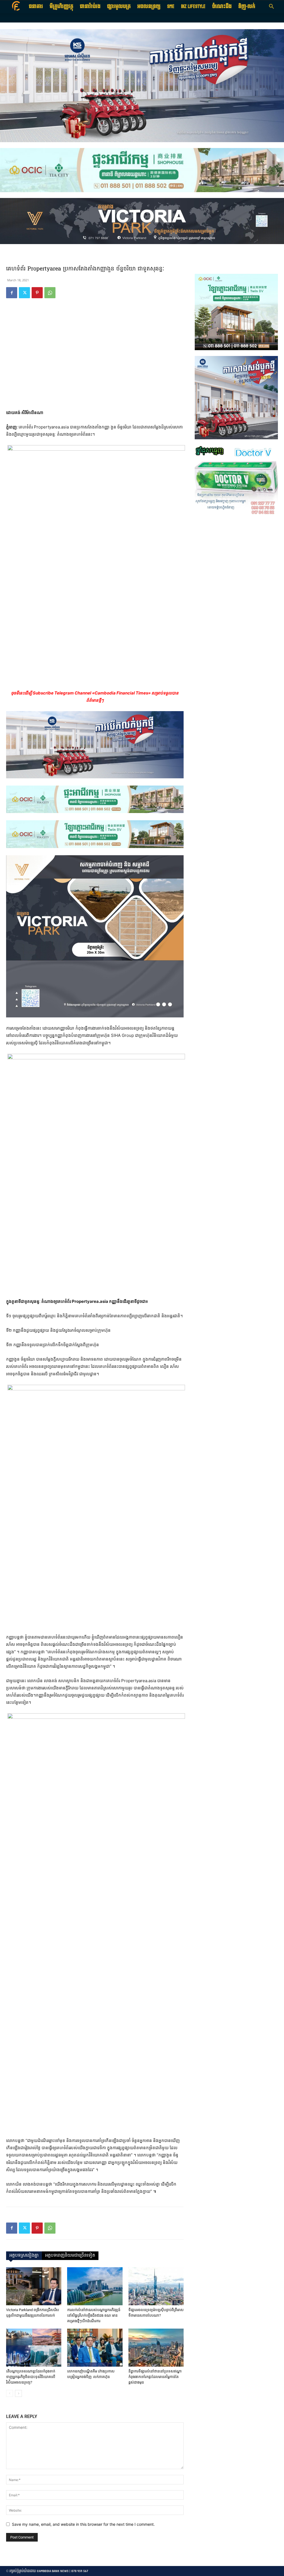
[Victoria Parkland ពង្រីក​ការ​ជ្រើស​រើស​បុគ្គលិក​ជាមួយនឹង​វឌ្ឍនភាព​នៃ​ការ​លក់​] (34, 2286)
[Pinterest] (37, 293)
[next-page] (18, 2393)
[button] (271, 7)
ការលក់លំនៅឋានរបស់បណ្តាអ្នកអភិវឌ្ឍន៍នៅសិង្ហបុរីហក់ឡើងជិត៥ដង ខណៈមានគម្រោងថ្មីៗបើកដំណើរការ (94, 2315)
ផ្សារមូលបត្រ (119, 7)
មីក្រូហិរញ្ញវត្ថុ (61, 7)
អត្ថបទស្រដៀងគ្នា (24, 2256)
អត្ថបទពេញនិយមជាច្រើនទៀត (70, 2256)
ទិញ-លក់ (247, 7)
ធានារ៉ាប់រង (90, 7)
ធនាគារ (36, 7)
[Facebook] (12, 293)
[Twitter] (24, 293)
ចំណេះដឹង (222, 7)
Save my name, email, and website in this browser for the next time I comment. (83, 2524)
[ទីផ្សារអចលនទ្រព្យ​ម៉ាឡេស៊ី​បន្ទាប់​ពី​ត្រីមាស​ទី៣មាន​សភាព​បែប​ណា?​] (156, 2286)
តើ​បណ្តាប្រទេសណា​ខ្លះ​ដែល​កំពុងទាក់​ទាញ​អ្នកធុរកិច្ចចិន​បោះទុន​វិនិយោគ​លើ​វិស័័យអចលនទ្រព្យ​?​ (31, 2377)
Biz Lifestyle (193, 7)
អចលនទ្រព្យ (149, 7)
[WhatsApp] (50, 293)
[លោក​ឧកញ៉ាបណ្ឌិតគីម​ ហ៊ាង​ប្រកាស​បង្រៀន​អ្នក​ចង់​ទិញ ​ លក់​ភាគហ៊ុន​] (95, 2348)
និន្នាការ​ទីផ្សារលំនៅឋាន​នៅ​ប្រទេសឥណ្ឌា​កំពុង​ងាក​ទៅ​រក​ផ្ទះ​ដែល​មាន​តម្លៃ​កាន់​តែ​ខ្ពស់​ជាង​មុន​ (155, 2377)
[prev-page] (10, 2393)
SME (171, 7)
